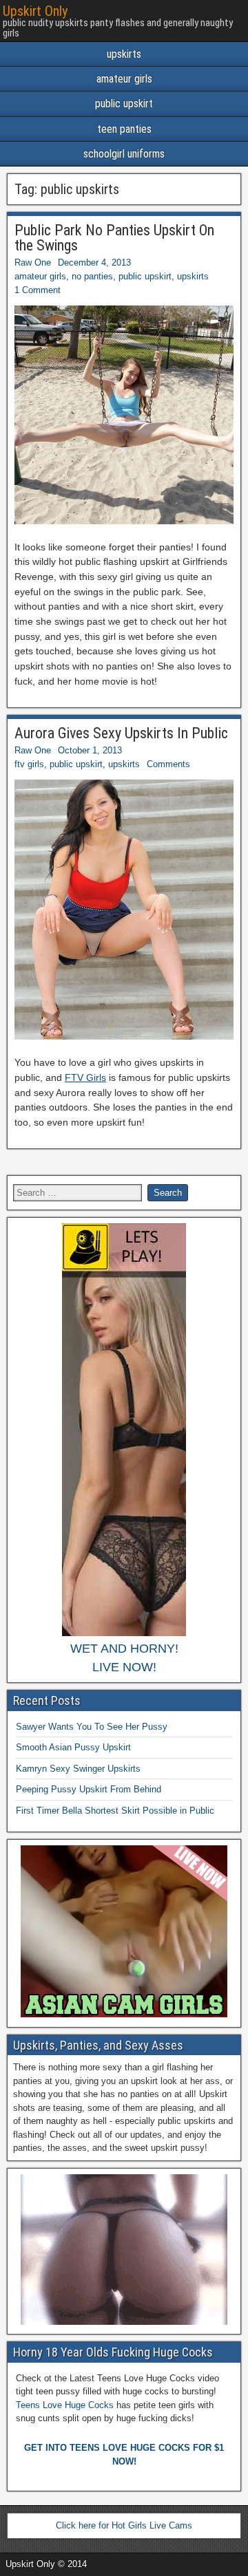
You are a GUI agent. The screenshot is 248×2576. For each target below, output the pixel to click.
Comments (168, 764)
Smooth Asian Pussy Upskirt (73, 1747)
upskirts (124, 54)
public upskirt (124, 104)
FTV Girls (85, 1077)
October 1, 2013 (90, 750)
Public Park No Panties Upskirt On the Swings (114, 238)
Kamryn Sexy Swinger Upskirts (78, 1769)
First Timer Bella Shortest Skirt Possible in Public (115, 1811)
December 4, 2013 (94, 262)
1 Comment (38, 290)
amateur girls (124, 79)
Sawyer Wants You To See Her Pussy (92, 1727)
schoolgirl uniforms (124, 154)
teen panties (124, 129)
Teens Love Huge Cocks (65, 2405)
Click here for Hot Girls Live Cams (124, 2525)
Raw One (33, 262)
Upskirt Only (35, 11)
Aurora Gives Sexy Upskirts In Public (121, 733)
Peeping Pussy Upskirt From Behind (89, 1789)
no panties (92, 276)
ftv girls (29, 764)
